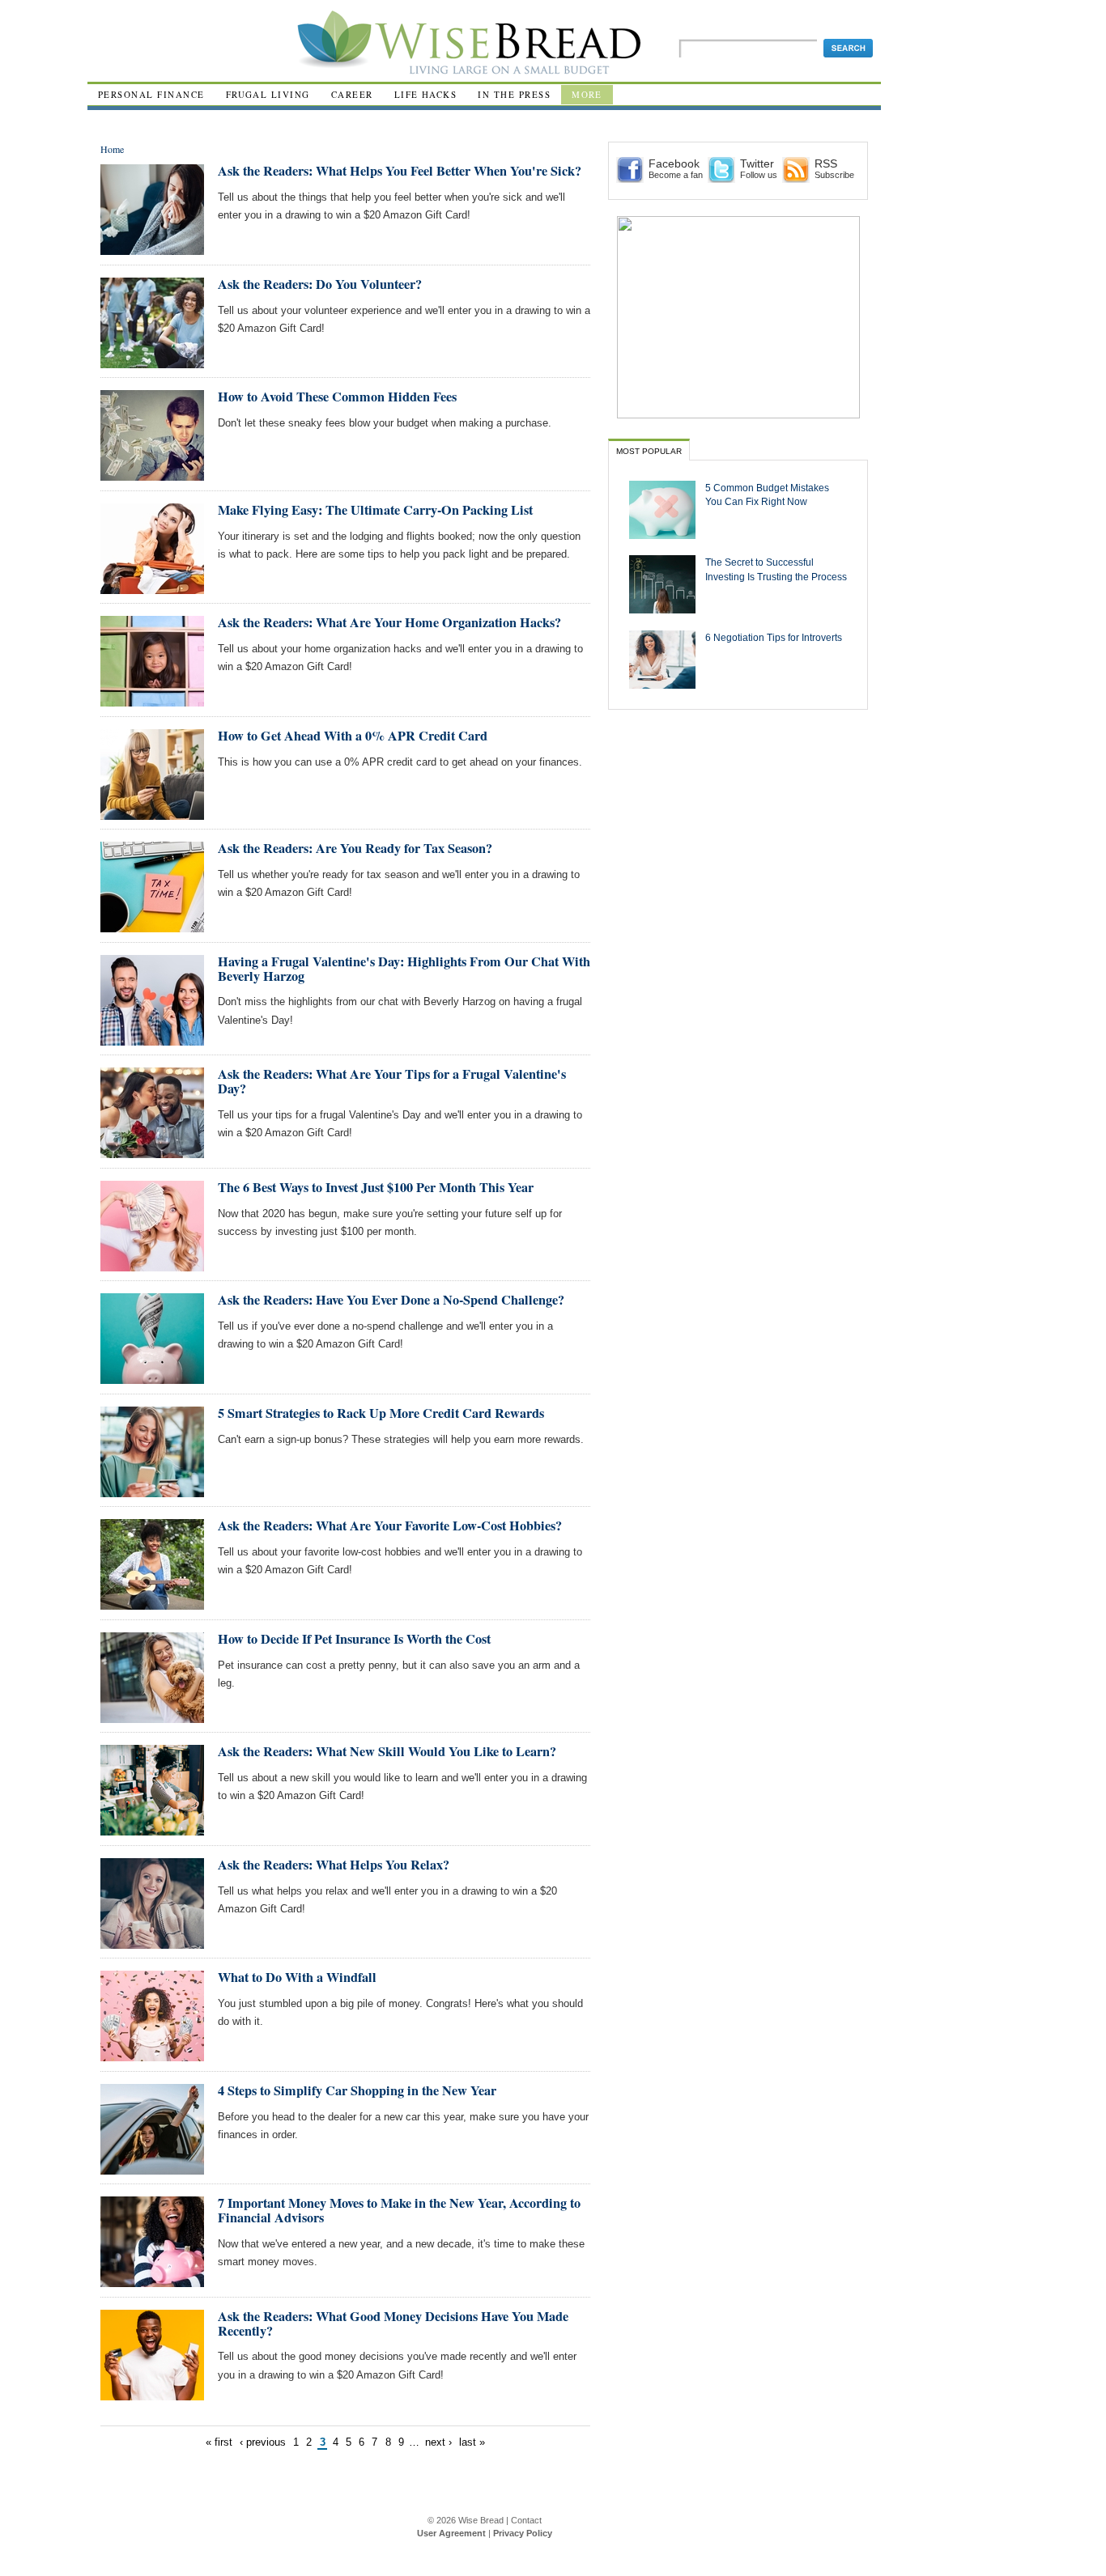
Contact (526, 2520)
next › (438, 2442)
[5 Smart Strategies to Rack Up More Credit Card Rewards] (152, 1490)
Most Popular (649, 451)
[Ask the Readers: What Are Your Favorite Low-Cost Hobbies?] (152, 1603)
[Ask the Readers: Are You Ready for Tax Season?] (152, 925)
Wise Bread (481, 2520)
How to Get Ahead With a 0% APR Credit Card (353, 736)
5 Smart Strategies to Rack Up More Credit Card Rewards (381, 1413)
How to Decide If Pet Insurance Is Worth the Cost (354, 1639)
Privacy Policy (523, 2533)
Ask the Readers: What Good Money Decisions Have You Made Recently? (393, 2323)
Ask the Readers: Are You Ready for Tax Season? (355, 848)
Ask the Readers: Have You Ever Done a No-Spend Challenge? (391, 1300)
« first (219, 2442)
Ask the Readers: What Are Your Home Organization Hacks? (389, 622)
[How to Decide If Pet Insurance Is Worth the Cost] (152, 1716)
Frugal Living (268, 94)
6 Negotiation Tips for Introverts (774, 637)
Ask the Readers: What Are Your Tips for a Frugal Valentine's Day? (392, 1081)
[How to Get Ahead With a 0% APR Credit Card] (152, 813)
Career (352, 94)
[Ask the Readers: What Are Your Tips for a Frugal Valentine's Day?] (152, 1151)
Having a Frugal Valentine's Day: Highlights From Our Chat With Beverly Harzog (404, 969)
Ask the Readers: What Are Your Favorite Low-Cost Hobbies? (390, 1526)
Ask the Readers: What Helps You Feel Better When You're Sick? (400, 171)
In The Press (514, 94)
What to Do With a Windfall (297, 1977)
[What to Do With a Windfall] (152, 2054)
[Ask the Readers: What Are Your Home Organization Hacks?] (152, 700)
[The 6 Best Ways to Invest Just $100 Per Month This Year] (152, 1265)
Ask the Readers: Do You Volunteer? (320, 284)
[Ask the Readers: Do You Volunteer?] (152, 361)
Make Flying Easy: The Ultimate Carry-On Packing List (375, 510)
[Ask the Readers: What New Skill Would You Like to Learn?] (152, 1829)
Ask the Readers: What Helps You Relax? (334, 1865)
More (587, 94)
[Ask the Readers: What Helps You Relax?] (152, 1942)
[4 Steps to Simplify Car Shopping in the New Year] (152, 2168)
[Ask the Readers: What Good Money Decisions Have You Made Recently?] (152, 2394)
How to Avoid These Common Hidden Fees (337, 397)
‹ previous (263, 2442)
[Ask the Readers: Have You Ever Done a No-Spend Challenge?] (152, 1377)
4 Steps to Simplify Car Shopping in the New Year (357, 2090)
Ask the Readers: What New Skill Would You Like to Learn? (387, 1751)
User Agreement (451, 2533)
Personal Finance (151, 94)
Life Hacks (426, 94)
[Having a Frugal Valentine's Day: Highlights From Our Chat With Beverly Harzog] (152, 1039)
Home (112, 149)
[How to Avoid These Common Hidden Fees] (152, 474)
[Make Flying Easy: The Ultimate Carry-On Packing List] (152, 587)
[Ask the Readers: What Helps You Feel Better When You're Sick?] (152, 248)
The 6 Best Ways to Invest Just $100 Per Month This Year (376, 1187)
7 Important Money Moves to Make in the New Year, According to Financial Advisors (399, 2210)
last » (472, 2442)
